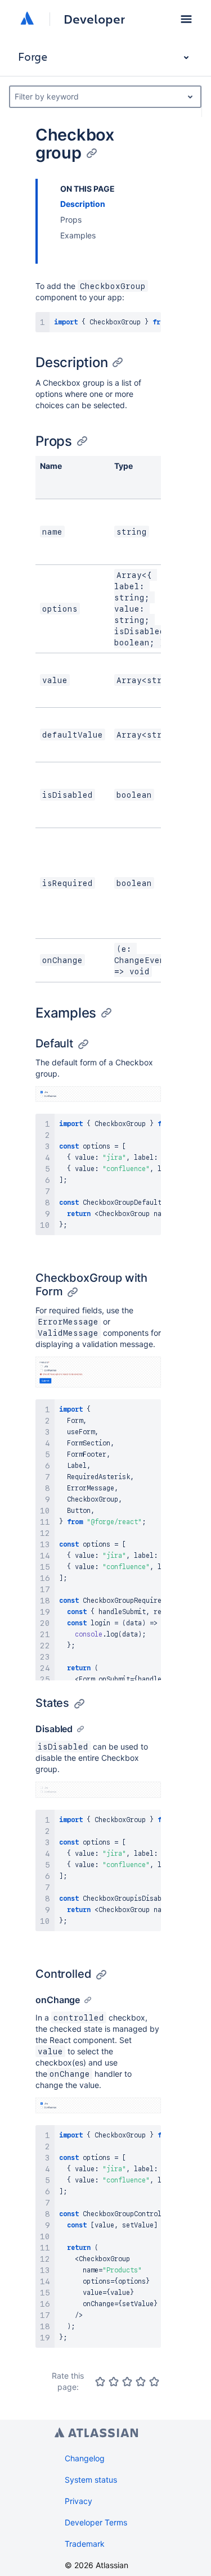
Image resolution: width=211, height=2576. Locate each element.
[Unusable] (100, 2381)
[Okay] (127, 2381)
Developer (94, 19)
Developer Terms (96, 2522)
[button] (186, 19)
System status (91, 2480)
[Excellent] (154, 2381)
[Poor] (114, 2381)
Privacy (78, 2501)
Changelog (85, 2458)
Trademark (85, 2544)
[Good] (141, 2381)
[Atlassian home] (27, 19)
